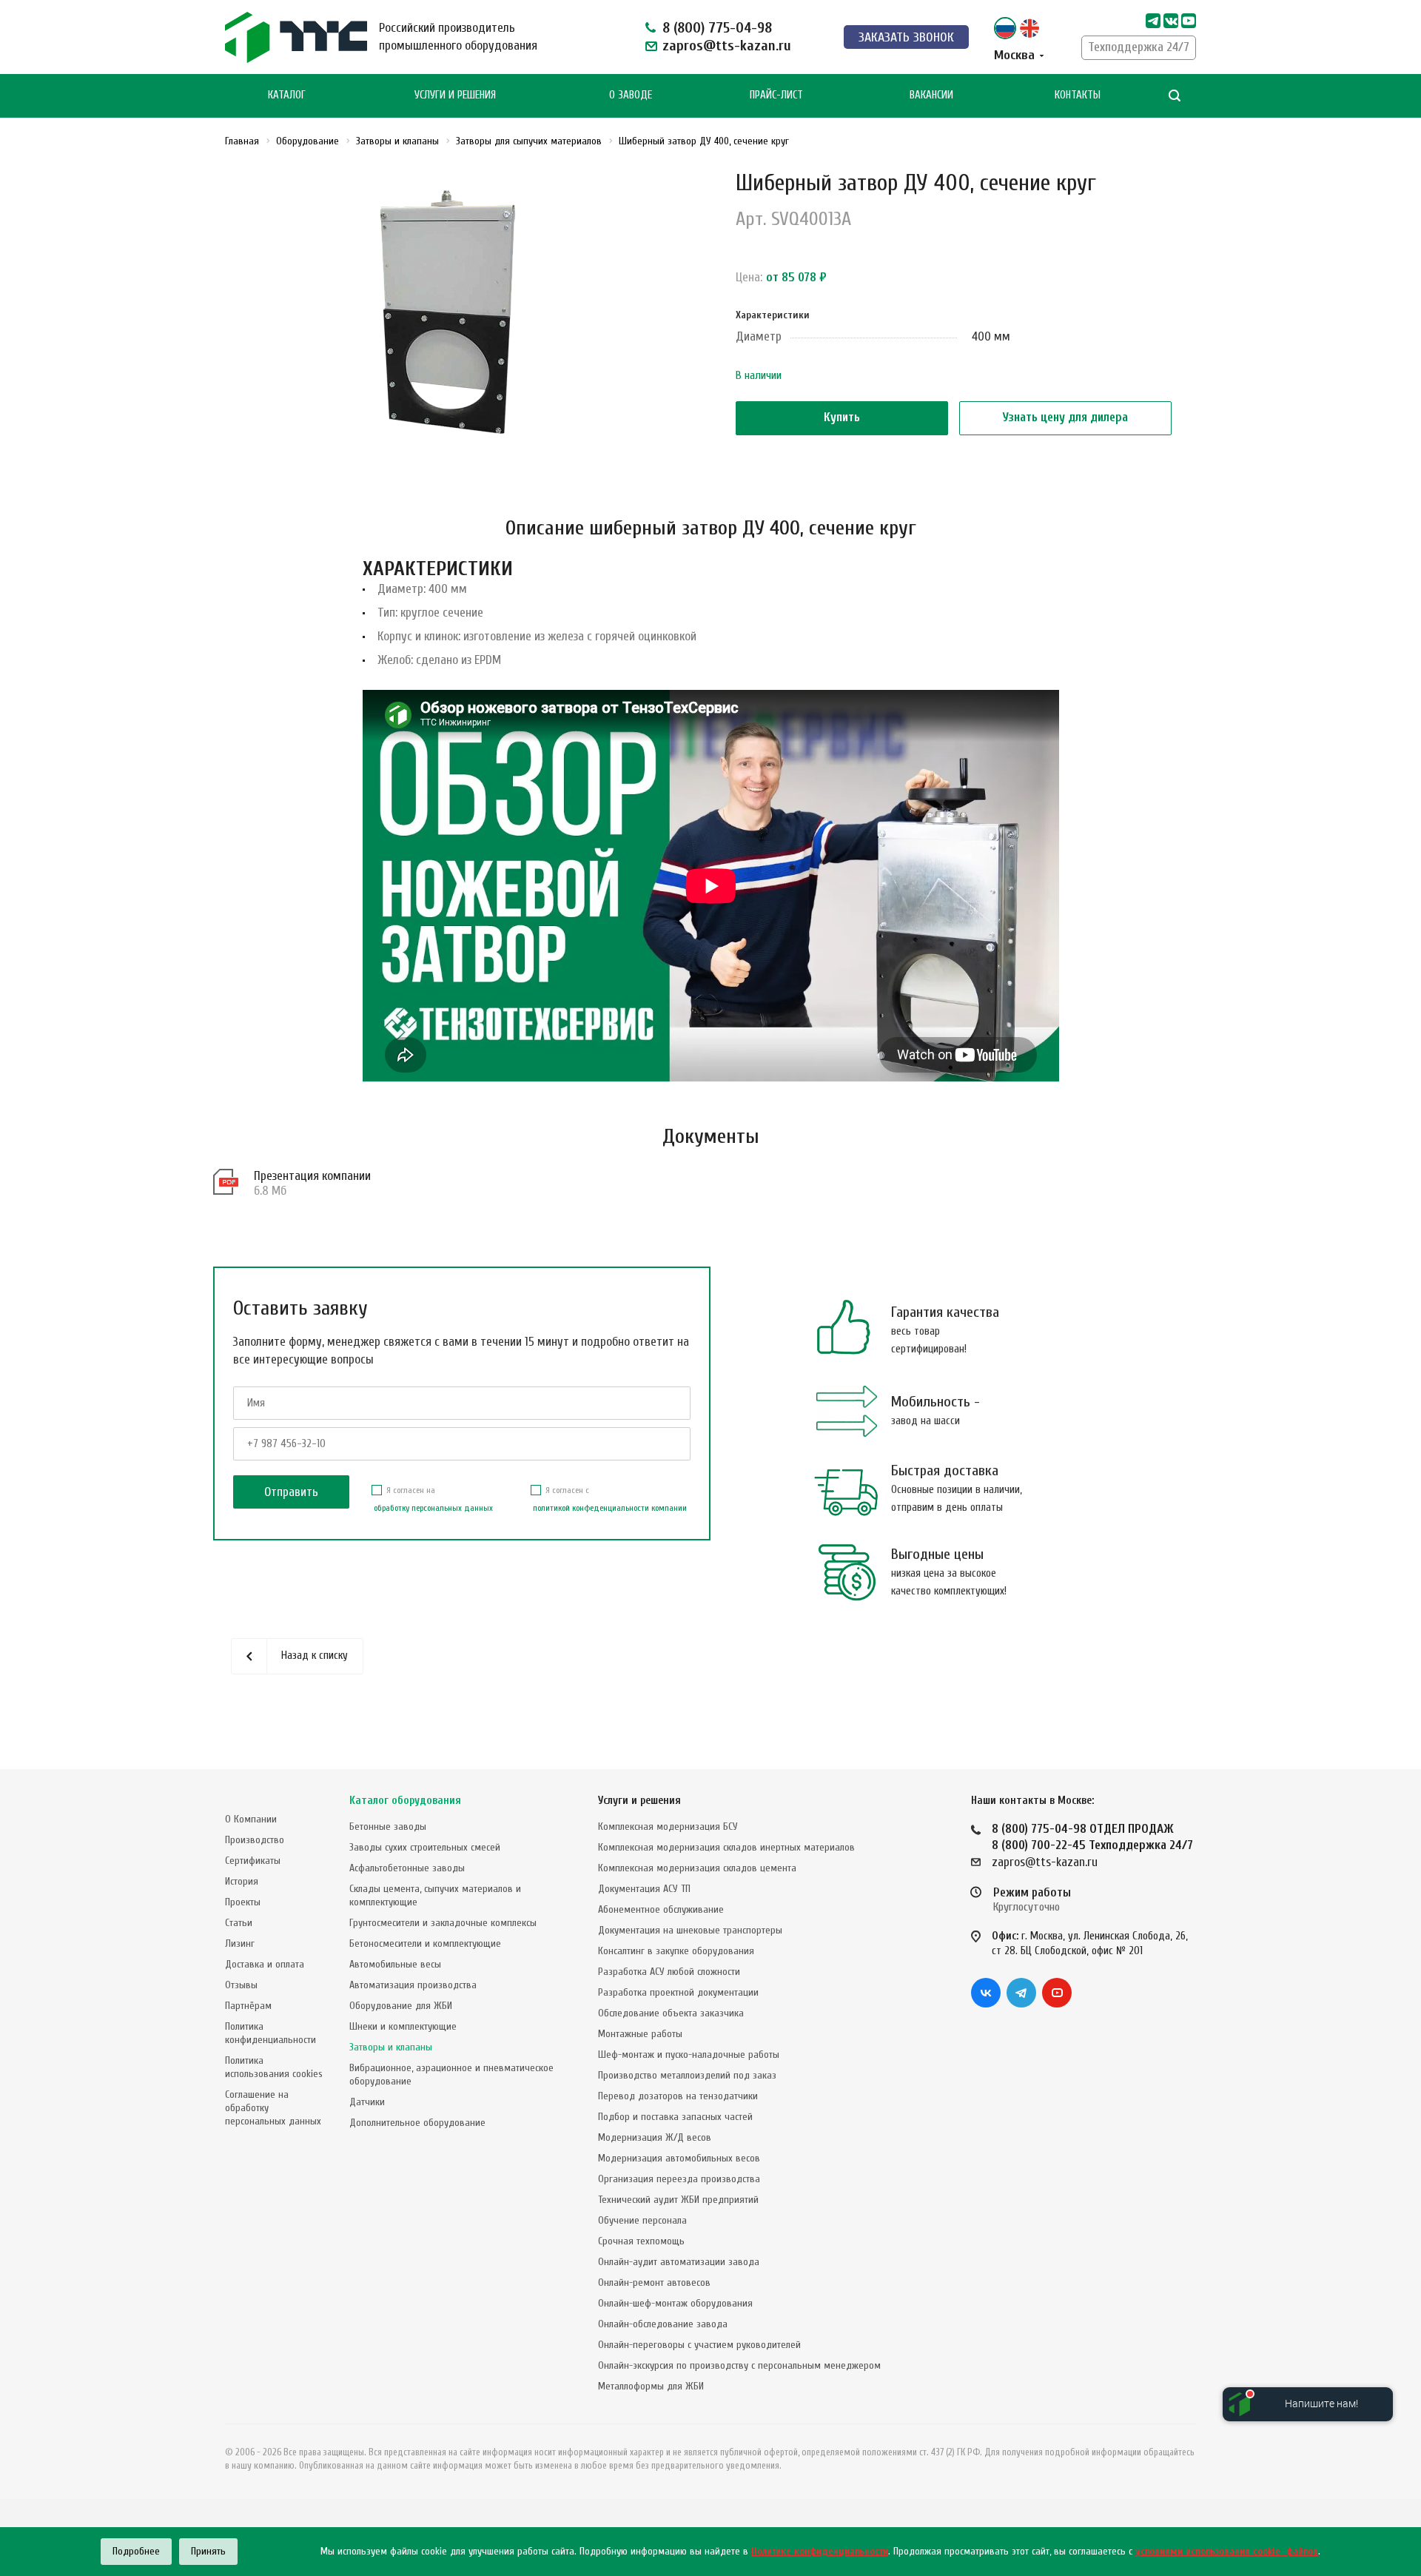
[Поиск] (1175, 96)
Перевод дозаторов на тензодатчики (678, 2096)
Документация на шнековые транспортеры (690, 1930)
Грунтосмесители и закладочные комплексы (443, 1923)
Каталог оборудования (405, 1801)
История (242, 1881)
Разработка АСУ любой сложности (669, 1972)
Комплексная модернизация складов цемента (697, 1868)
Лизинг (240, 1943)
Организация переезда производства (679, 2179)
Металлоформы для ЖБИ (651, 2386)
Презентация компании (312, 1176)
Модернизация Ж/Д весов (655, 2137)
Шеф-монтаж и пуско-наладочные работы (689, 2055)
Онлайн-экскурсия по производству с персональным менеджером (739, 2365)
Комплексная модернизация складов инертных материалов (726, 1847)
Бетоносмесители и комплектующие (425, 1943)
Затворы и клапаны (391, 2047)
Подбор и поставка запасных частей (675, 2117)
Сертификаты (253, 1861)
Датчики (367, 2102)
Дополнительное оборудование (417, 2123)
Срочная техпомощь (641, 2241)
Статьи (239, 1923)
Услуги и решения (639, 1801)
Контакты (1078, 95)
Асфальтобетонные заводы (407, 1868)
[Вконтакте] (986, 1993)
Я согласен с (610, 1499)
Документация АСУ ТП (644, 1889)
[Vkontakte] (1171, 21)
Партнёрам (248, 2006)
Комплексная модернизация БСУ (668, 1827)
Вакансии (931, 95)
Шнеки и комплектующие (403, 2026)
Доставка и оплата (265, 1964)
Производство (255, 1840)
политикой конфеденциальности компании (610, 1508)
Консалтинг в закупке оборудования (676, 1951)
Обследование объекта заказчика (671, 2013)
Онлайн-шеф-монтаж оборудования (675, 2303)
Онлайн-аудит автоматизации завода (679, 2262)
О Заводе (631, 95)
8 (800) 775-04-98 (717, 28)
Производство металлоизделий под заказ (687, 2075)
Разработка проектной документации (678, 1992)
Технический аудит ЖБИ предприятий (678, 2200)
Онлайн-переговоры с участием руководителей (699, 2345)
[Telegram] (1153, 21)
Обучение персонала (642, 2220)
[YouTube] (1057, 1993)
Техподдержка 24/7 (1139, 47)
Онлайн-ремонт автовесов (654, 2282)
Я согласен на (433, 1499)
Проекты (243, 1902)
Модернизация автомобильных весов (679, 2158)
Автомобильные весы (395, 1964)
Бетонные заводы (388, 1827)
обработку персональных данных (433, 1508)
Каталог (287, 95)
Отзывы (241, 1985)
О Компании (251, 1819)
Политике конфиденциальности (820, 2551)
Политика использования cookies (274, 2067)
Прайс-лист (776, 95)
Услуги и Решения (455, 95)
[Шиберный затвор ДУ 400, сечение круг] (454, 316)
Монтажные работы (640, 2034)
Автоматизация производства (413, 1985)
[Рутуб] (1189, 21)
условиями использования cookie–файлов (1227, 2551)
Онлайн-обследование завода (663, 2324)
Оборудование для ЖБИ (401, 2006)
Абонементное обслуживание (661, 1909)
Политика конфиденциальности (271, 2033)
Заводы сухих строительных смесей (425, 1847)
